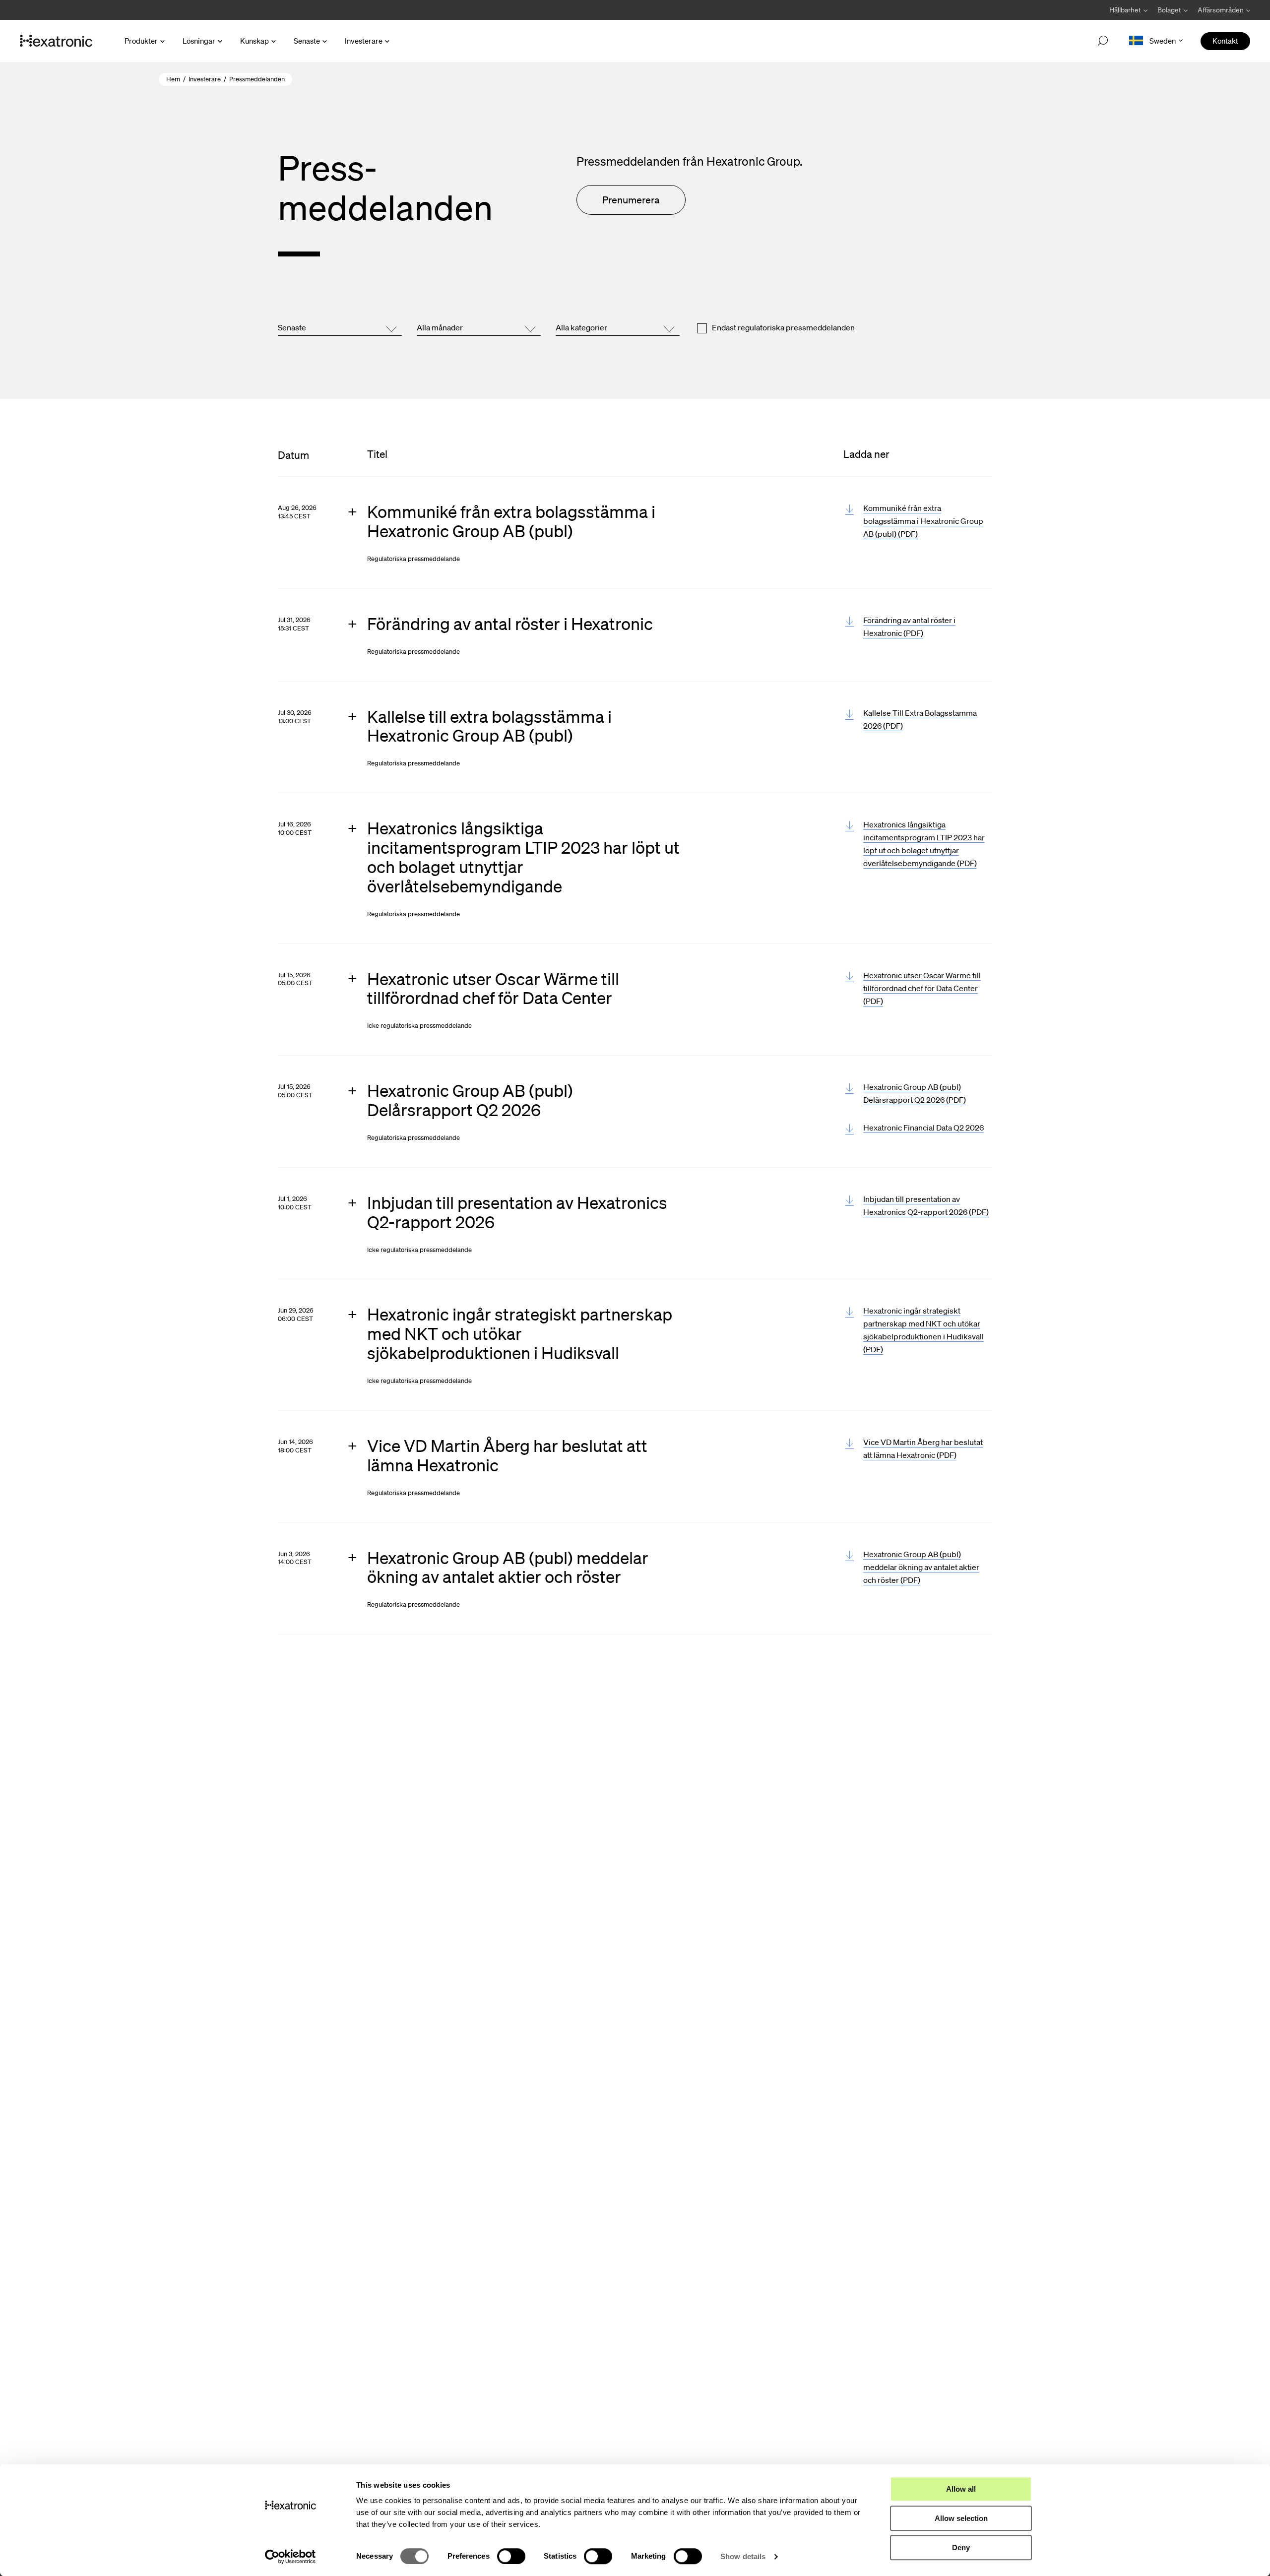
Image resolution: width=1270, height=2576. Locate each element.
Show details (743, 2556)
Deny (961, 2547)
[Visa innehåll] (523, 533)
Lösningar (199, 41)
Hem (173, 79)
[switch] (511, 2556)
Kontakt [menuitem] (1225, 41)
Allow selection (961, 2518)
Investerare (364, 41)
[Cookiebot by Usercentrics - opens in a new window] (290, 2557)
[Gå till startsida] (56, 41)
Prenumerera (631, 200)
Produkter (141, 41)
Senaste (307, 41)
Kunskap (254, 41)
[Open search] (1103, 41)
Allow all (961, 2489)
